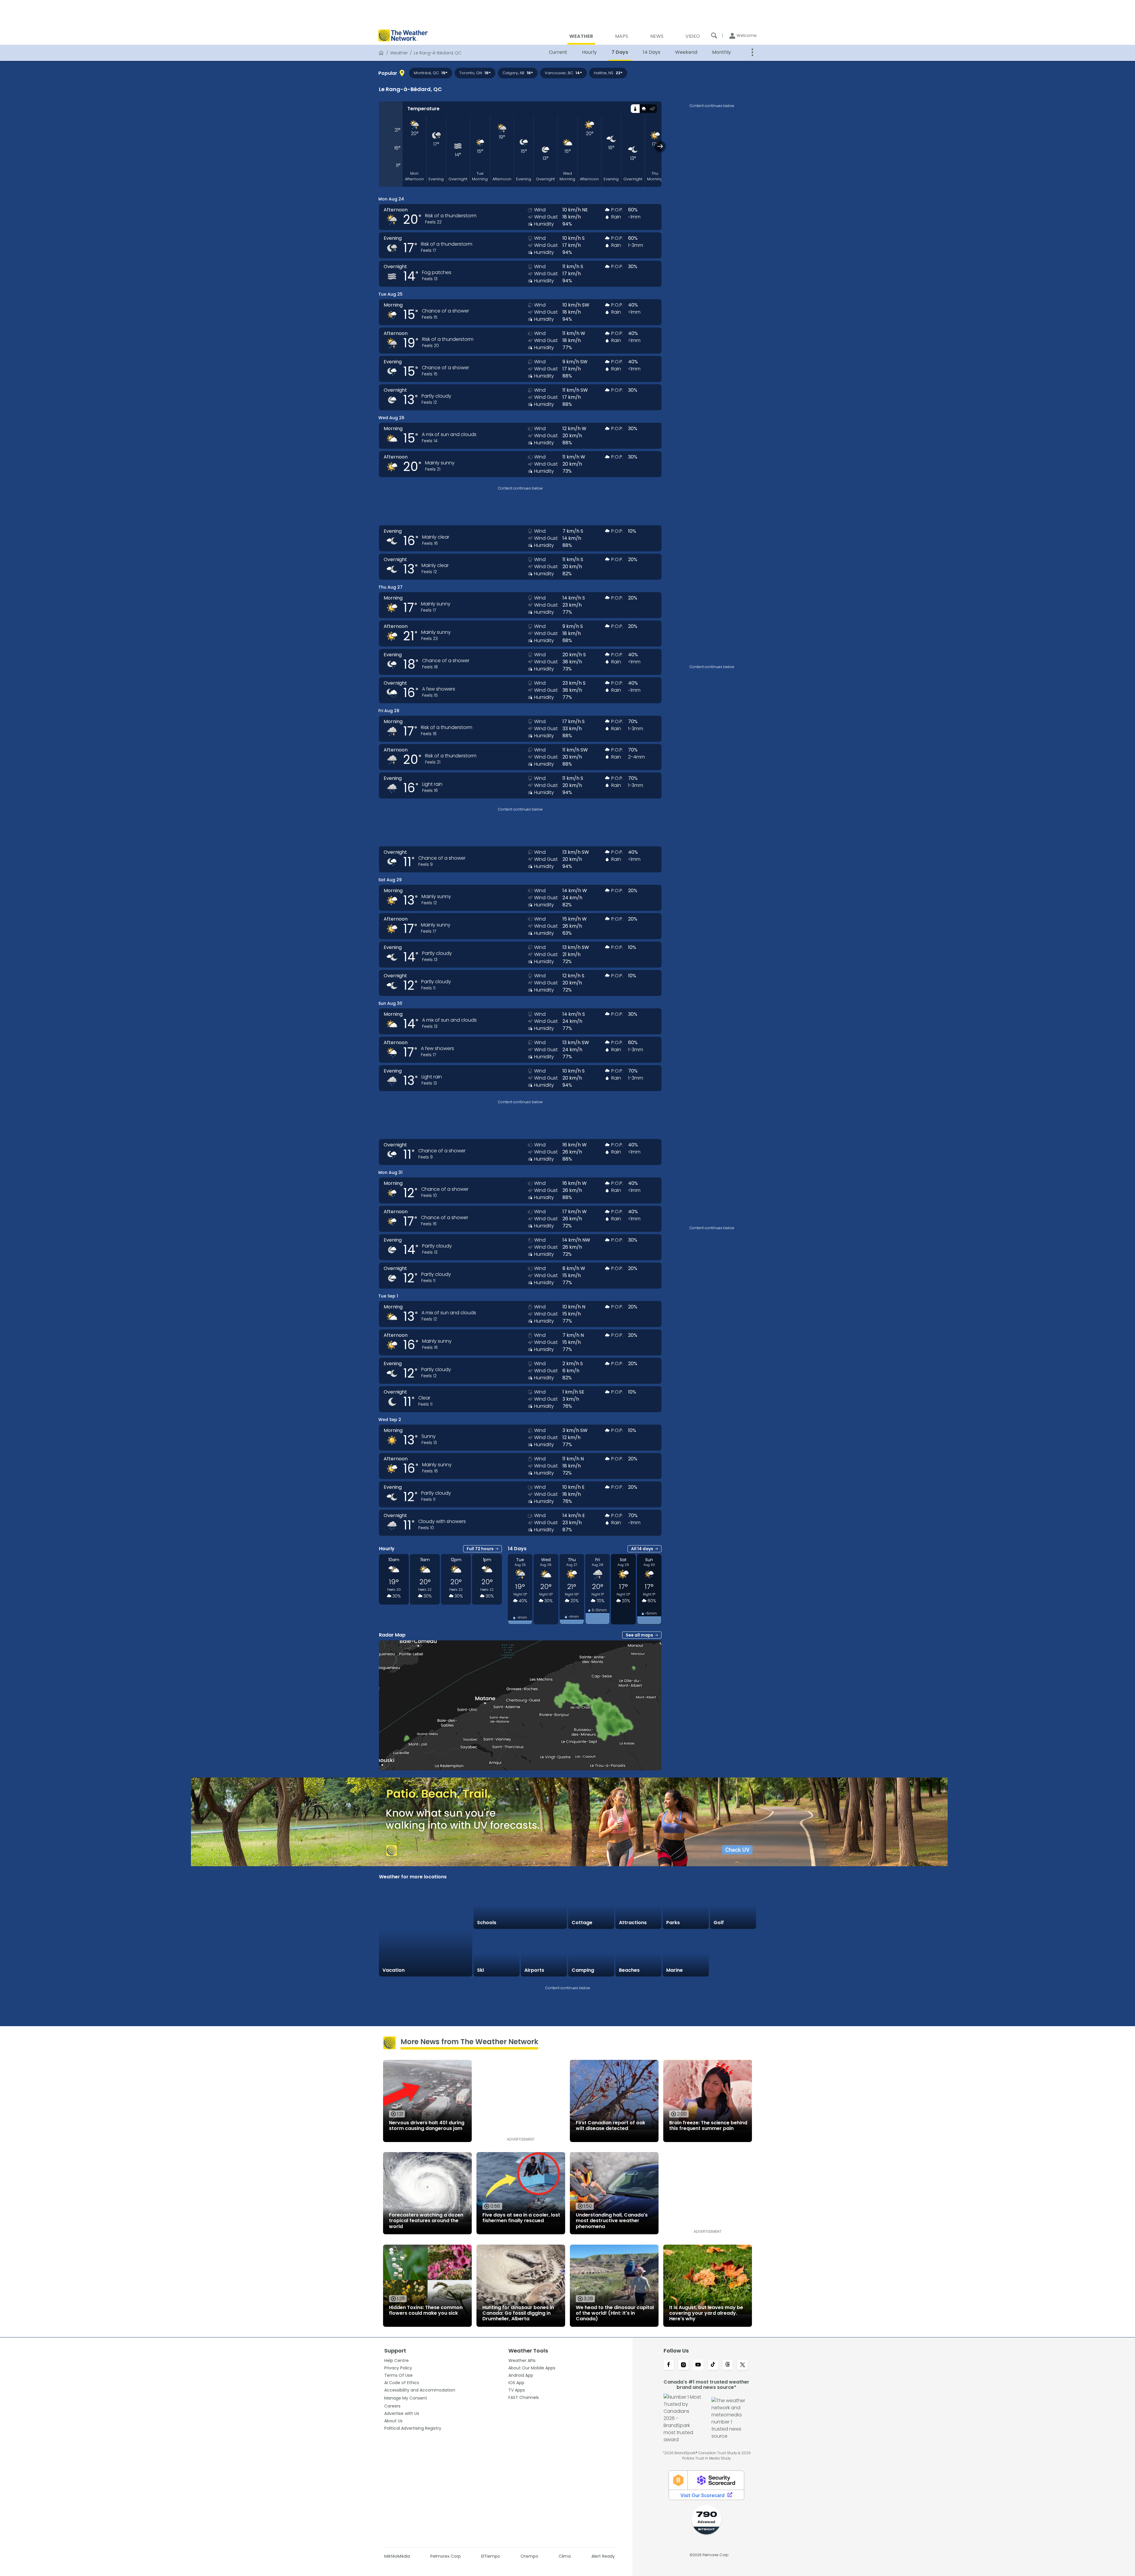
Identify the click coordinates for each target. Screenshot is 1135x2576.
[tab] (635, 109)
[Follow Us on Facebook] (669, 2365)
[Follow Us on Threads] (728, 2365)
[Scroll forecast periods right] (660, 146)
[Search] (714, 35)
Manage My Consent (406, 2398)
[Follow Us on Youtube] (698, 2365)
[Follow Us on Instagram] (683, 2365)
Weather (399, 53)
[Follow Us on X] (742, 2365)
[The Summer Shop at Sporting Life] (733, 1953)
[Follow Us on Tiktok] (713, 2365)
